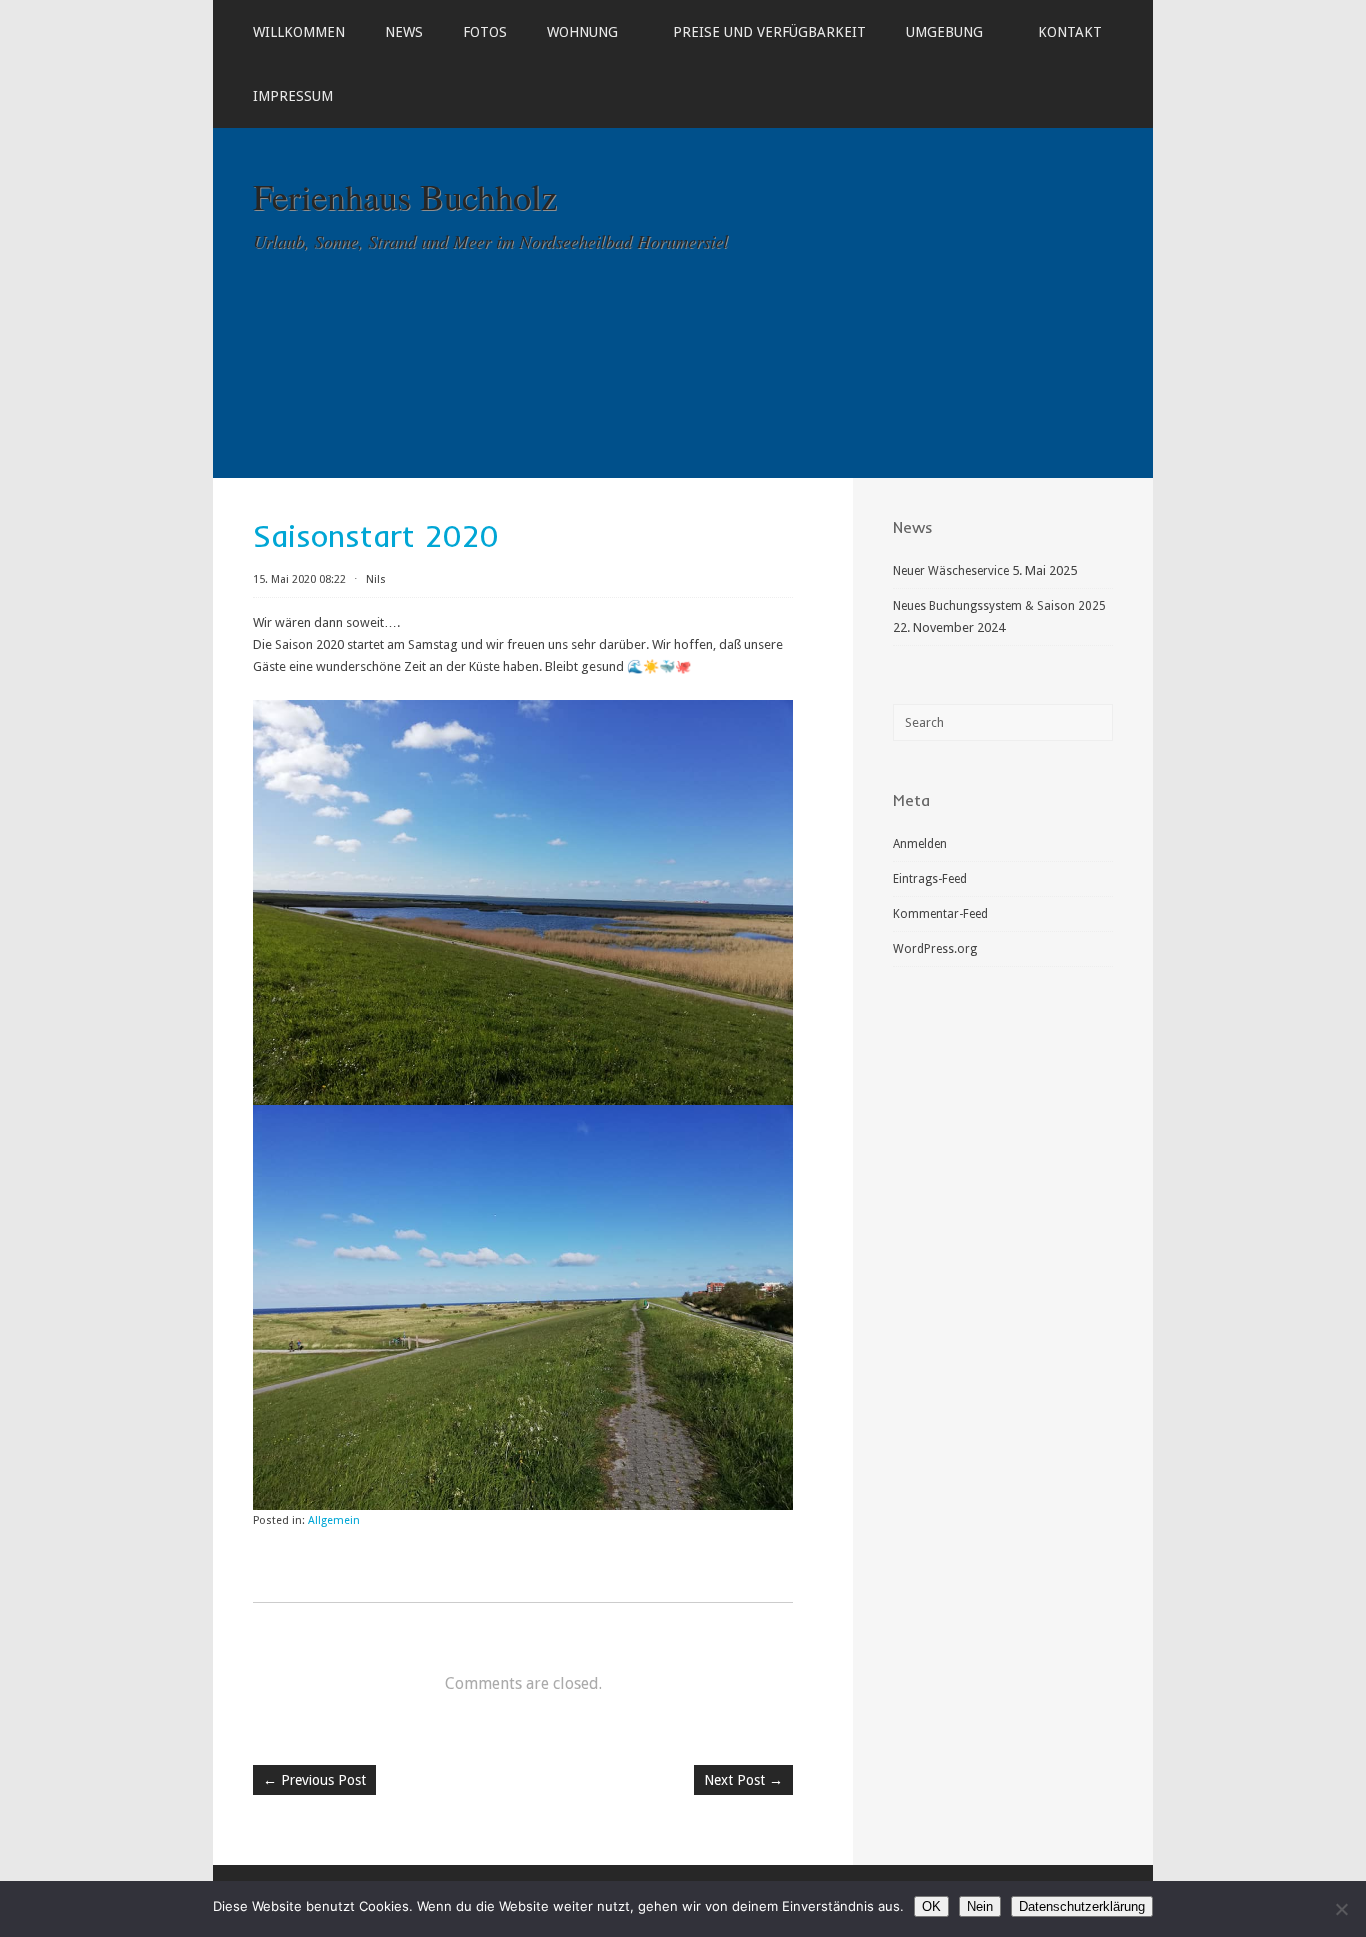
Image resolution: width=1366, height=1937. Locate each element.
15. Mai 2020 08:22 (299, 579)
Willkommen (299, 32)
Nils (376, 579)
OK (931, 1906)
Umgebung (944, 32)
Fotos (485, 32)
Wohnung (582, 32)
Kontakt (1070, 32)
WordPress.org (935, 949)
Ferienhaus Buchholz (405, 196)
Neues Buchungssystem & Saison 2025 (999, 606)
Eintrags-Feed (930, 879)
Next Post (743, 1780)
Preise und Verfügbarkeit (769, 32)
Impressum (293, 96)
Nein (980, 1906)
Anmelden (920, 844)
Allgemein (334, 1520)
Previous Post (314, 1780)
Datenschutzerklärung (1082, 1906)
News (404, 32)
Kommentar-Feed (940, 914)
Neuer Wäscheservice (951, 571)
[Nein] (1341, 1909)
